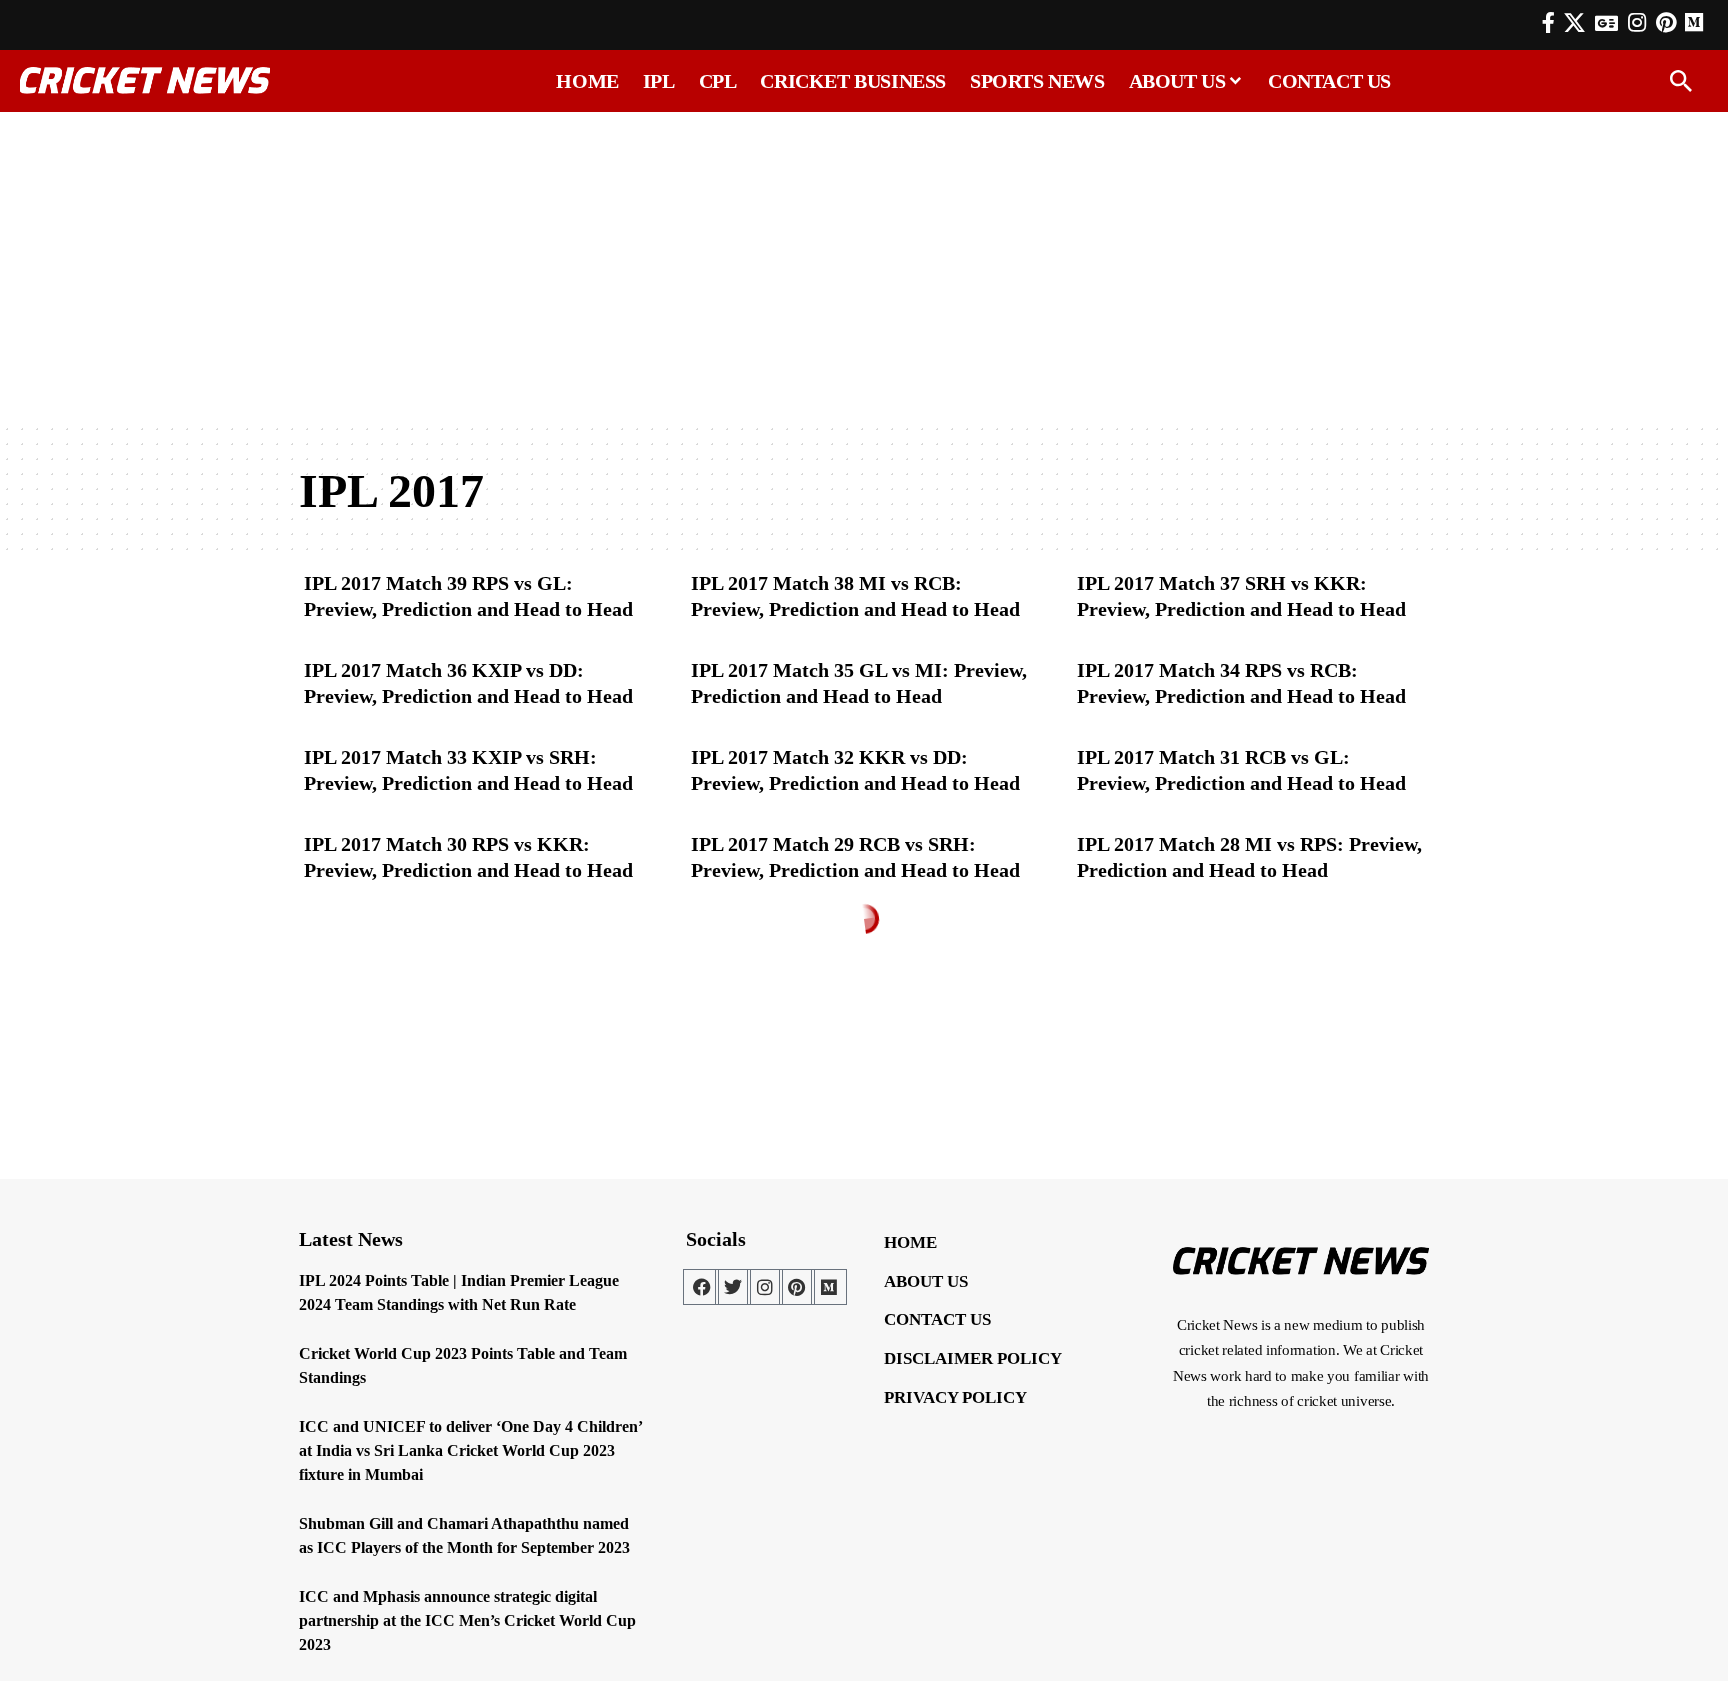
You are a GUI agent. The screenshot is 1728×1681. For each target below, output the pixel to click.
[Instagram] (1637, 23)
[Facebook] (1548, 23)
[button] (1681, 81)
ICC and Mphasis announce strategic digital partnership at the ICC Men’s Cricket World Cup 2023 (467, 1620)
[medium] (1694, 22)
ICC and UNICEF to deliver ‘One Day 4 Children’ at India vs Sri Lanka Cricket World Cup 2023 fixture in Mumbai (471, 1450)
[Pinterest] (1666, 23)
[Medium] (829, 1287)
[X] (1574, 23)
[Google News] (1606, 23)
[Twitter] (733, 1287)
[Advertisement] (864, 267)
